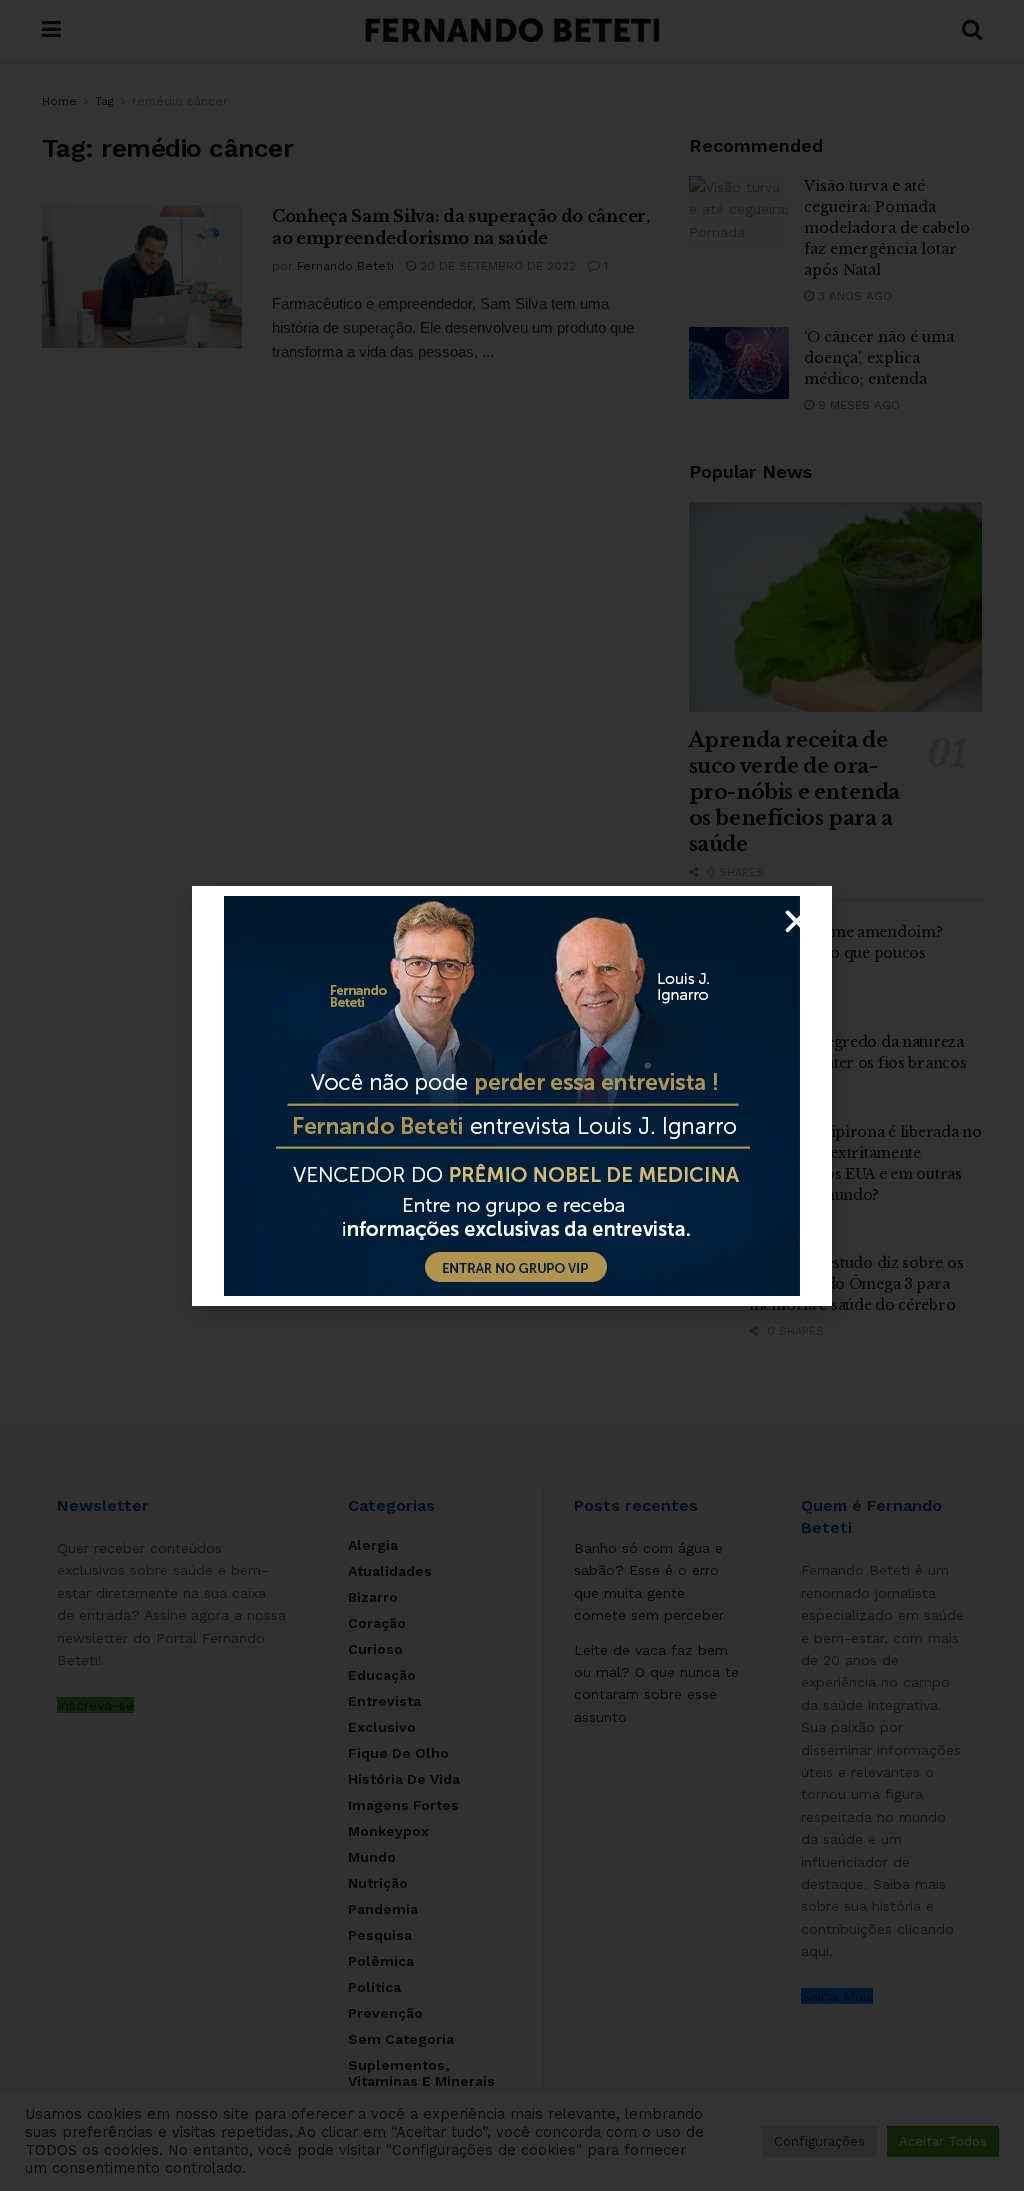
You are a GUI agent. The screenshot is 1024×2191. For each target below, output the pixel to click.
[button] (796, 921)
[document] (512, 1095)
